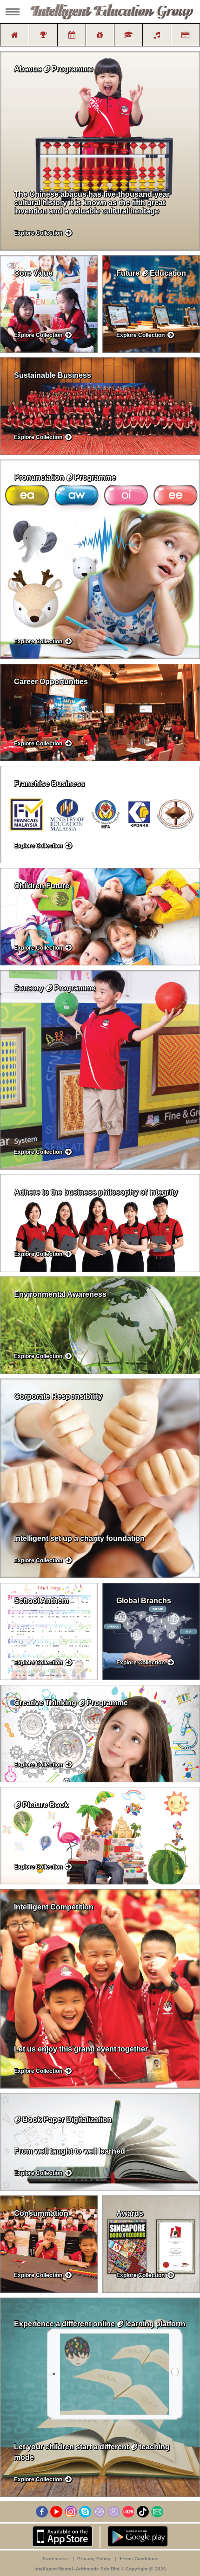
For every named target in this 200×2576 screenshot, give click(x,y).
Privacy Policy (95, 2559)
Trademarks (56, 2559)
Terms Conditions (139, 2559)
